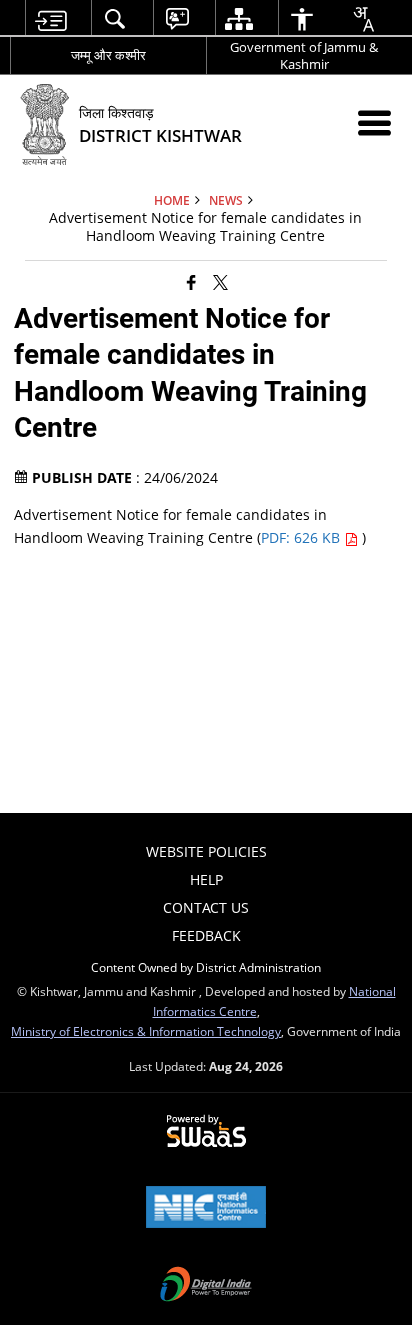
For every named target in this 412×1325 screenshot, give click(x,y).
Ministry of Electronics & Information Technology (146, 1031)
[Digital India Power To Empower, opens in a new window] (206, 1286)
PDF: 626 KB (302, 537)
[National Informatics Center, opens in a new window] (206, 1209)
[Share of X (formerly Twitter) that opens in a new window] (220, 282)
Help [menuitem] (206, 879)
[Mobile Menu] (374, 122)
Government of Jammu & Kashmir (304, 55)
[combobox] (363, 19)
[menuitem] (50, 18)
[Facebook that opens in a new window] (191, 282)
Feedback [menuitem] (206, 935)
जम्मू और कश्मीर (108, 55)
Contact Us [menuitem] (206, 907)
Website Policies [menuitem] (206, 851)
